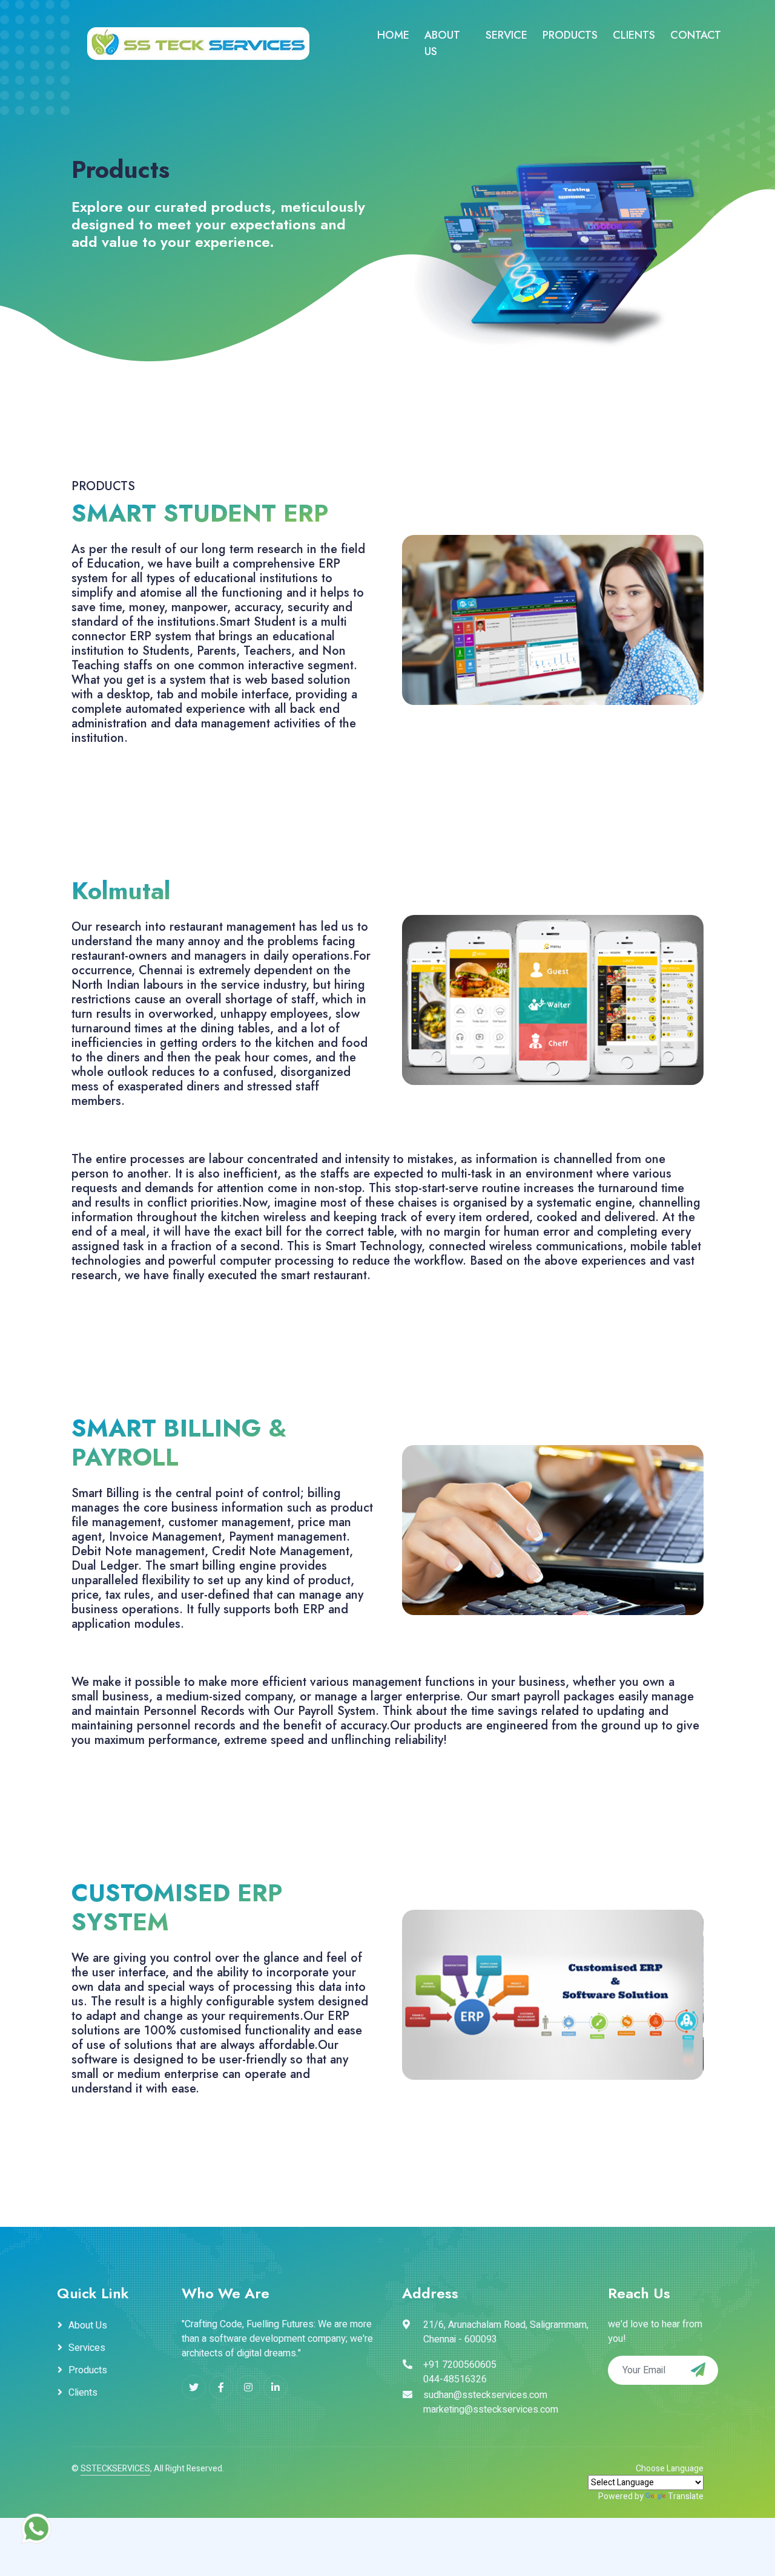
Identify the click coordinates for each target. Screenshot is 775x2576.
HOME (393, 35)
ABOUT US (442, 43)
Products (88, 2370)
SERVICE (506, 35)
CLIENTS (634, 35)
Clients (83, 2393)
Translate (686, 2496)
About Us (88, 2325)
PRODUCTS (570, 35)
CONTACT (696, 35)
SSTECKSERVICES (115, 2469)
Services (87, 2348)
